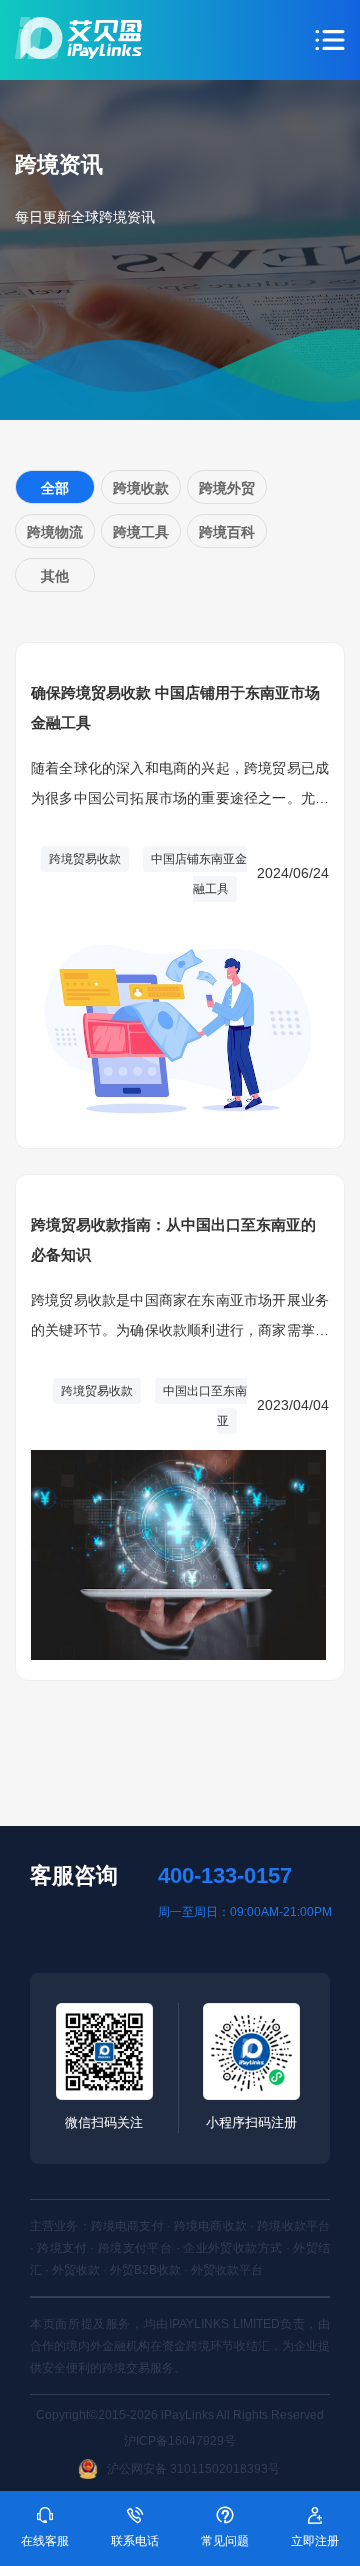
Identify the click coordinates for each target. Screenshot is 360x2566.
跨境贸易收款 (85, 859)
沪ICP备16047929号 (180, 2441)
